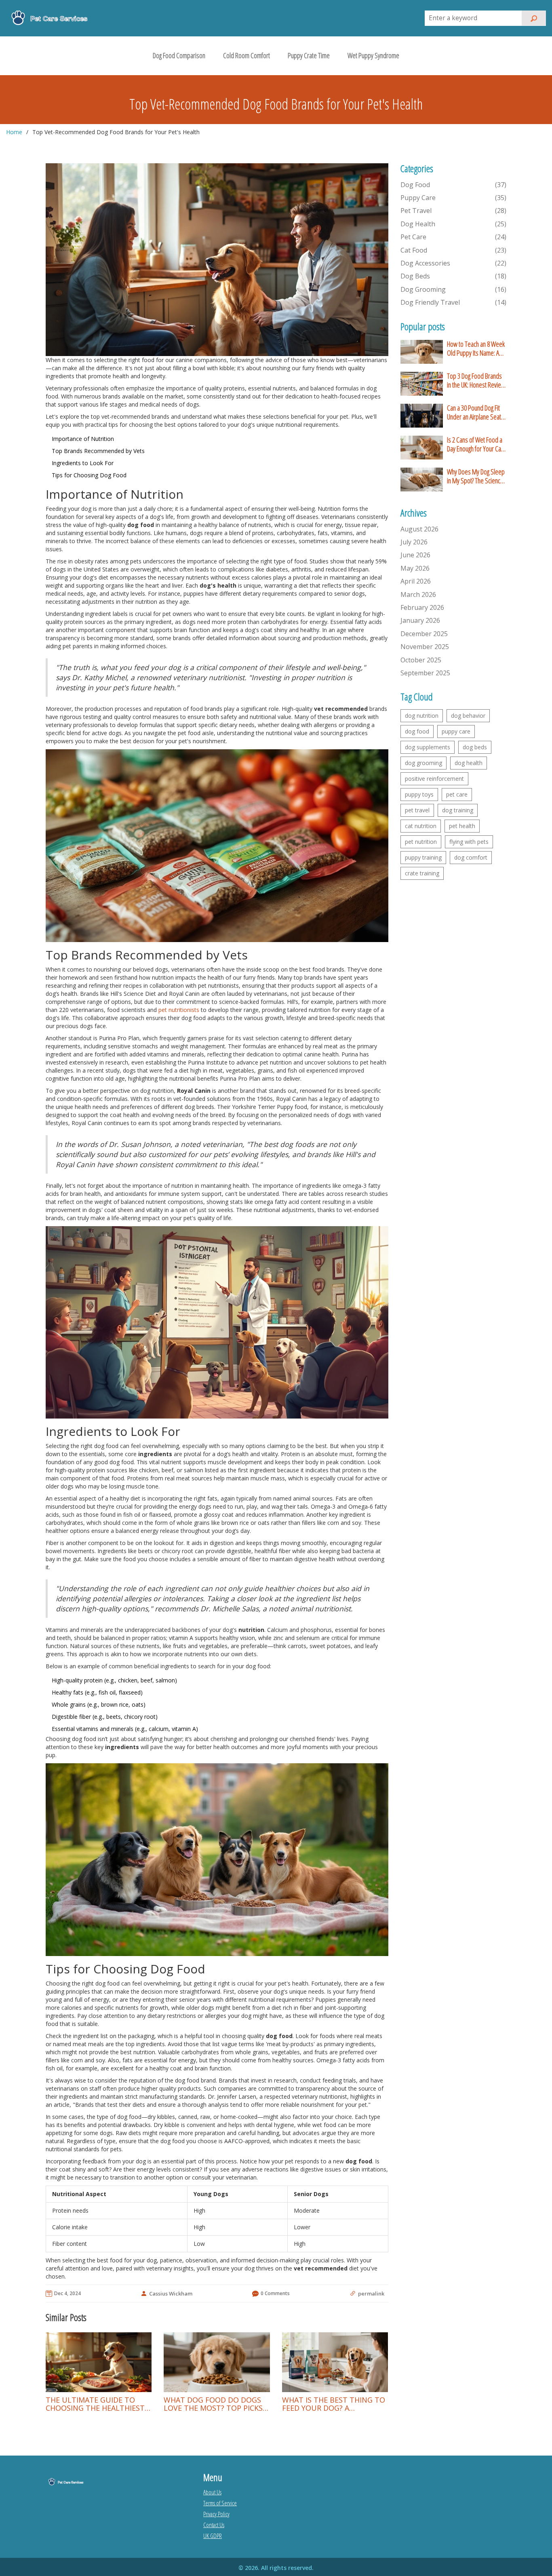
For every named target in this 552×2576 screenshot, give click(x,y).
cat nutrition (421, 826)
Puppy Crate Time (309, 55)
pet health (462, 826)
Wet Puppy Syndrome (373, 55)
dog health (469, 763)
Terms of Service (220, 2503)
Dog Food (454, 185)
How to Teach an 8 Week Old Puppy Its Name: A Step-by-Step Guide (476, 349)
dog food (417, 731)
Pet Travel (454, 211)
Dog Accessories (454, 263)
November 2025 (425, 647)
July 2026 (414, 542)
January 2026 (420, 620)
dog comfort (471, 857)
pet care (457, 794)
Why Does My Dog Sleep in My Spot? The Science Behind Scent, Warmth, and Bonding (476, 476)
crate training (422, 873)
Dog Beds (454, 276)
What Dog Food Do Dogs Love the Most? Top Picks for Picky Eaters (213, 2404)
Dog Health (454, 224)
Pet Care (454, 237)
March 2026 (418, 594)
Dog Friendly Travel (454, 302)
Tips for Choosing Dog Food (89, 475)
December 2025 (424, 634)
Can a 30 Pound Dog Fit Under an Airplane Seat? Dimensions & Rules (475, 412)
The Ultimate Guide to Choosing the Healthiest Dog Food (95, 2404)
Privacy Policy (216, 2514)
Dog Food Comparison (179, 55)
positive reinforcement (434, 779)
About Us (212, 2492)
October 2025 (421, 660)
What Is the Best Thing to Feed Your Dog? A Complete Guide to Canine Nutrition (334, 2404)
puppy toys (419, 794)
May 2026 (415, 568)
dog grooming (423, 763)
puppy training (423, 857)
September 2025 (425, 673)
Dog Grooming (454, 289)
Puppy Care (454, 198)
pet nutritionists (179, 1010)
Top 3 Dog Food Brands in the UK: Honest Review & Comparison (476, 380)
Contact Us (214, 2525)
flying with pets (469, 842)
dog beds (475, 747)
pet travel (417, 810)
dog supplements (428, 747)
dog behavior (468, 716)
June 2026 (415, 555)
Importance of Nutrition (83, 439)
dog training (458, 810)
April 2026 (416, 581)
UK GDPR (213, 2536)
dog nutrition (422, 716)
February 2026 (422, 607)
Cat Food (454, 250)
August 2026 (419, 529)
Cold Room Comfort (247, 55)
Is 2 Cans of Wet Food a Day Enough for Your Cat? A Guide (476, 444)
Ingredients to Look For (83, 463)
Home (14, 132)
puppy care (456, 731)
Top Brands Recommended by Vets (98, 451)
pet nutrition (421, 842)
